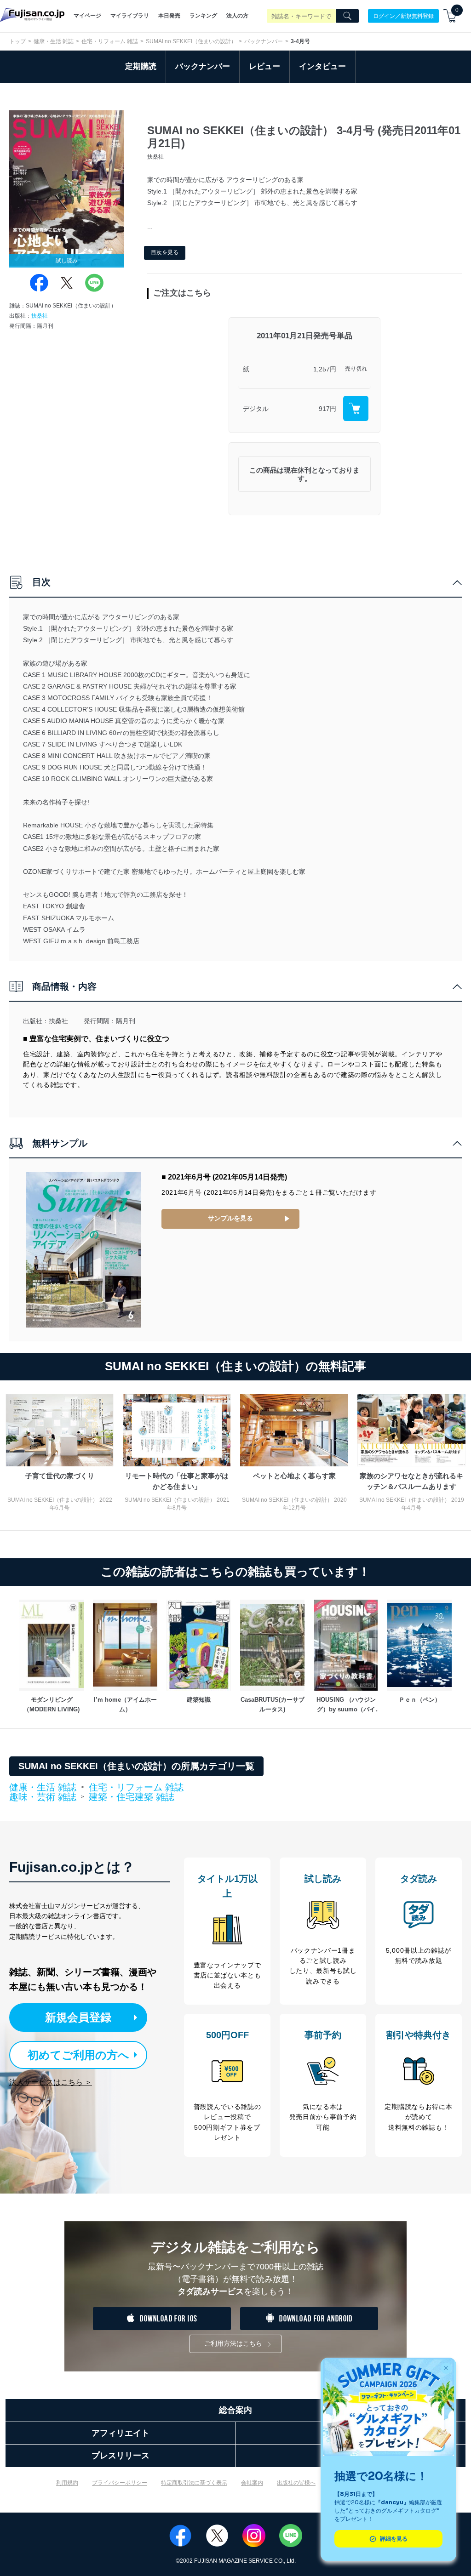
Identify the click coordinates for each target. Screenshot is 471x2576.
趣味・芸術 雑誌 (43, 1797)
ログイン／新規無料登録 (403, 16)
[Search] (347, 16)
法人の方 (237, 16)
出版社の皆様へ (296, 2483)
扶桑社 (40, 316)
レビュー (264, 66)
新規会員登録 (78, 2017)
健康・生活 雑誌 (54, 41)
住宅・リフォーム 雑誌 (110, 41)
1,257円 (325, 369)
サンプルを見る (230, 1218)
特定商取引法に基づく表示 (194, 2483)
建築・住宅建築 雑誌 (132, 1797)
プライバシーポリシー (120, 2483)
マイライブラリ (130, 16)
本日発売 (169, 16)
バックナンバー (264, 41)
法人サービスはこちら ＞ (51, 2082)
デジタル (256, 409)
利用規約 (67, 2483)
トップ (17, 41)
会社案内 (252, 2483)
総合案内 (235, 2410)
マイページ (87, 16)
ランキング (203, 16)
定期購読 (141, 66)
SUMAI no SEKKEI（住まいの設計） (191, 41)
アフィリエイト (121, 2433)
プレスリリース (121, 2456)
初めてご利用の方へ (78, 2055)
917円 (327, 409)
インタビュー (322, 66)
